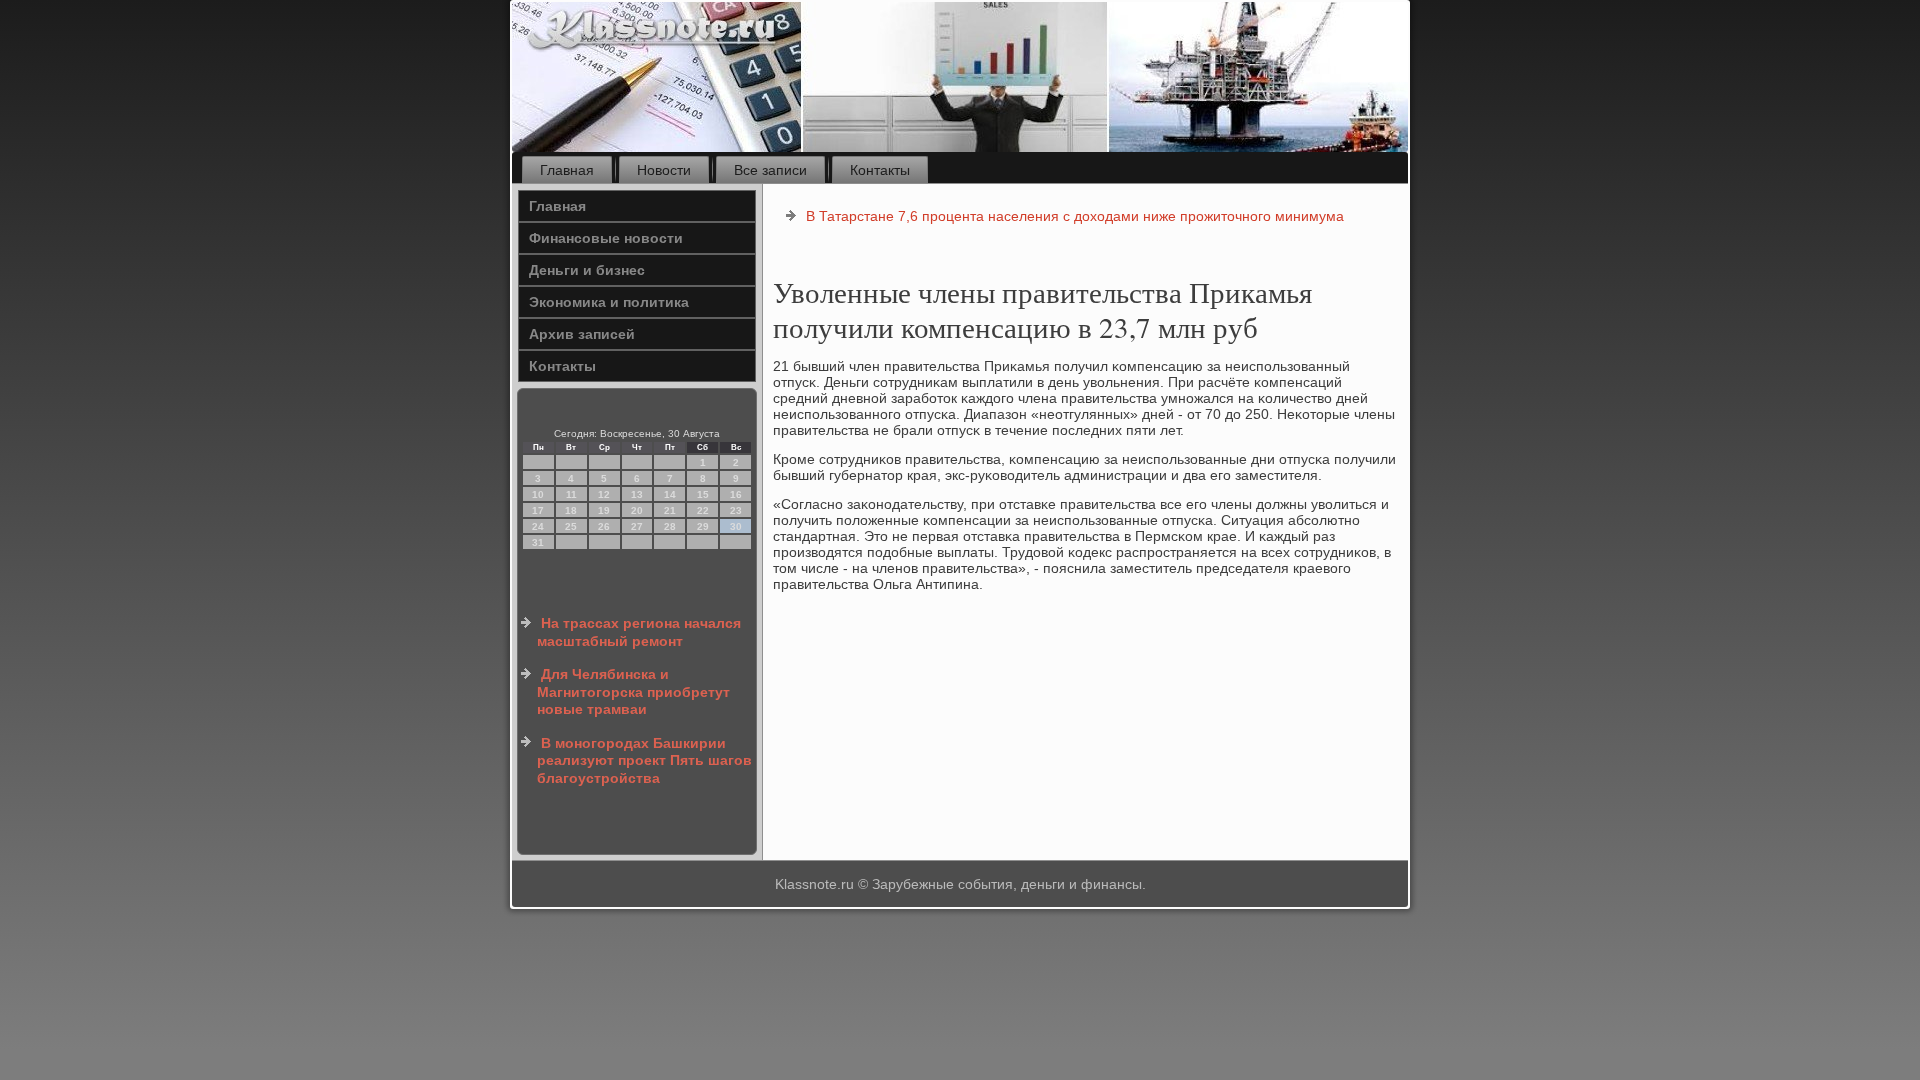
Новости (664, 170)
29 (703, 526)
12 (604, 494)
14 (670, 494)
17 (538, 510)
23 (736, 510)
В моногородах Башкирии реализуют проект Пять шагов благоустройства (644, 760)
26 (604, 526)
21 (670, 510)
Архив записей (582, 334)
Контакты (880, 170)
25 (571, 526)
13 (637, 494)
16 (736, 494)
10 (538, 494)
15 (703, 494)
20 (637, 510)
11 (571, 494)
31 (538, 542)
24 (538, 526)
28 (670, 526)
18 (571, 510)
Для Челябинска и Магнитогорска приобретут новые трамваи (633, 691)
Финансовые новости (606, 238)
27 (637, 526)
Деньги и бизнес (587, 270)
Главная (567, 170)
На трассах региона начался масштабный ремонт (639, 632)
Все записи (770, 170)
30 (736, 526)
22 (703, 510)
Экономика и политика (609, 302)
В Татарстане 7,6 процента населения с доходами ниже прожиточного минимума (1075, 216)
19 (604, 510)
